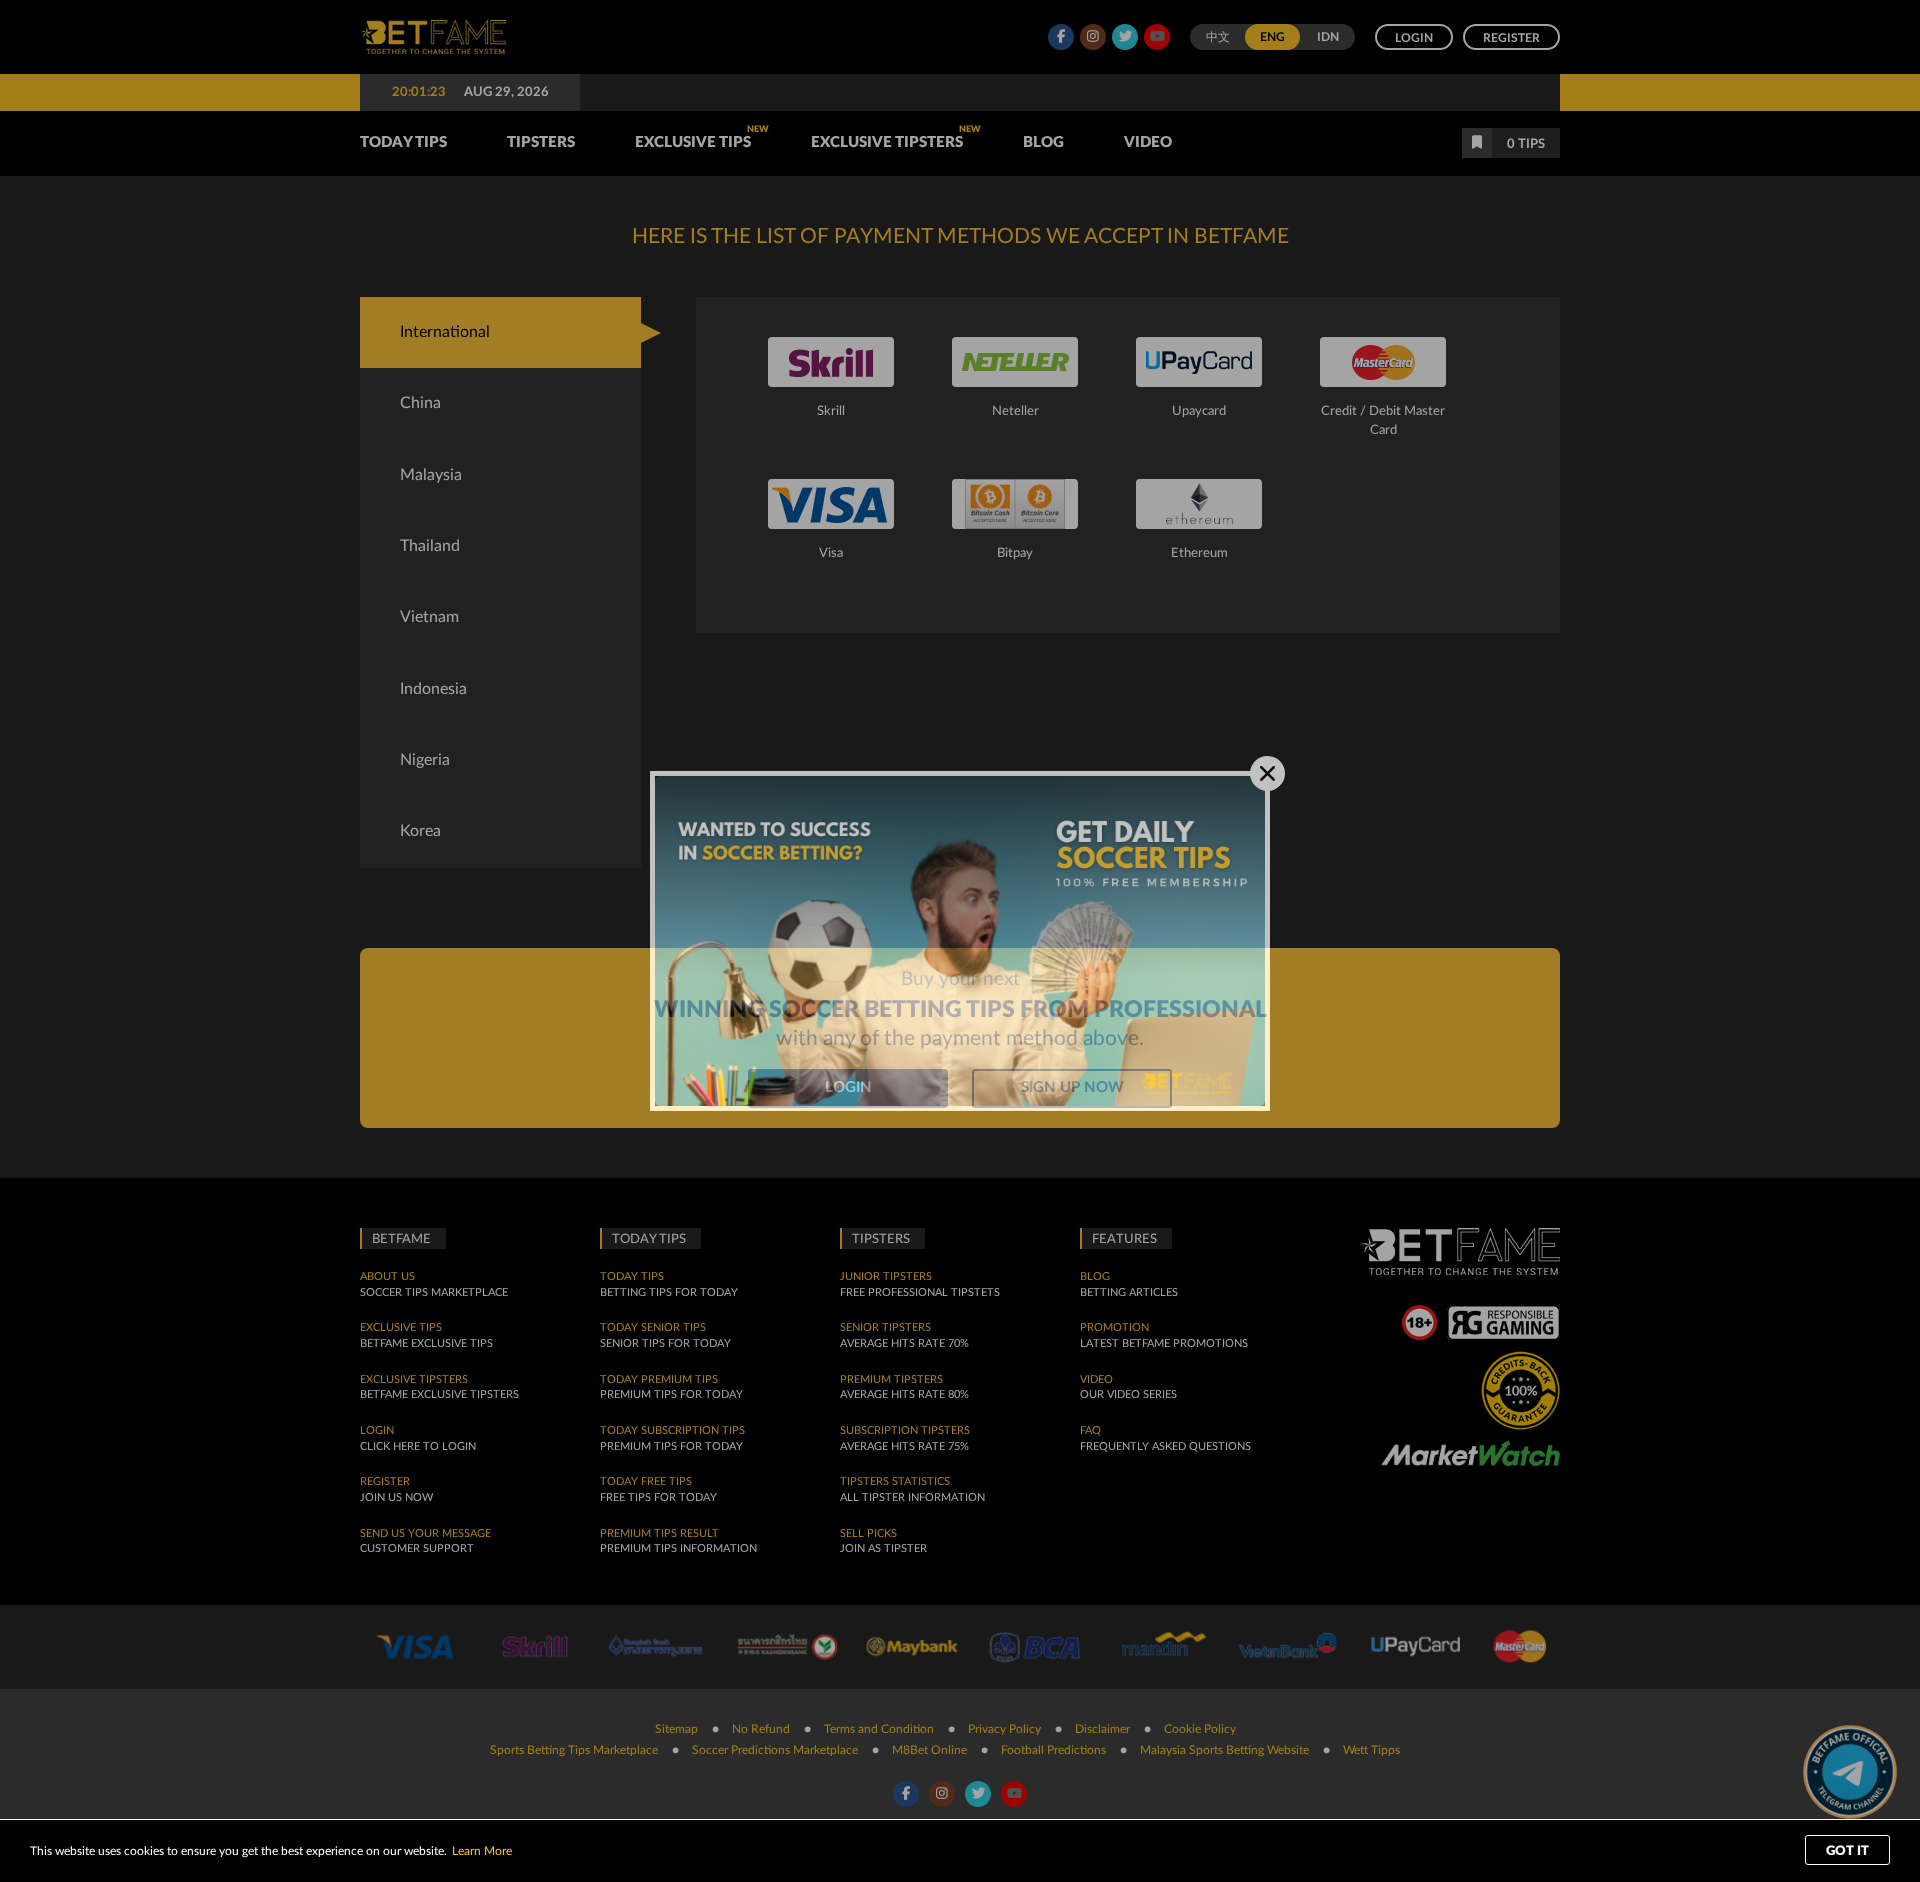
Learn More (482, 1851)
